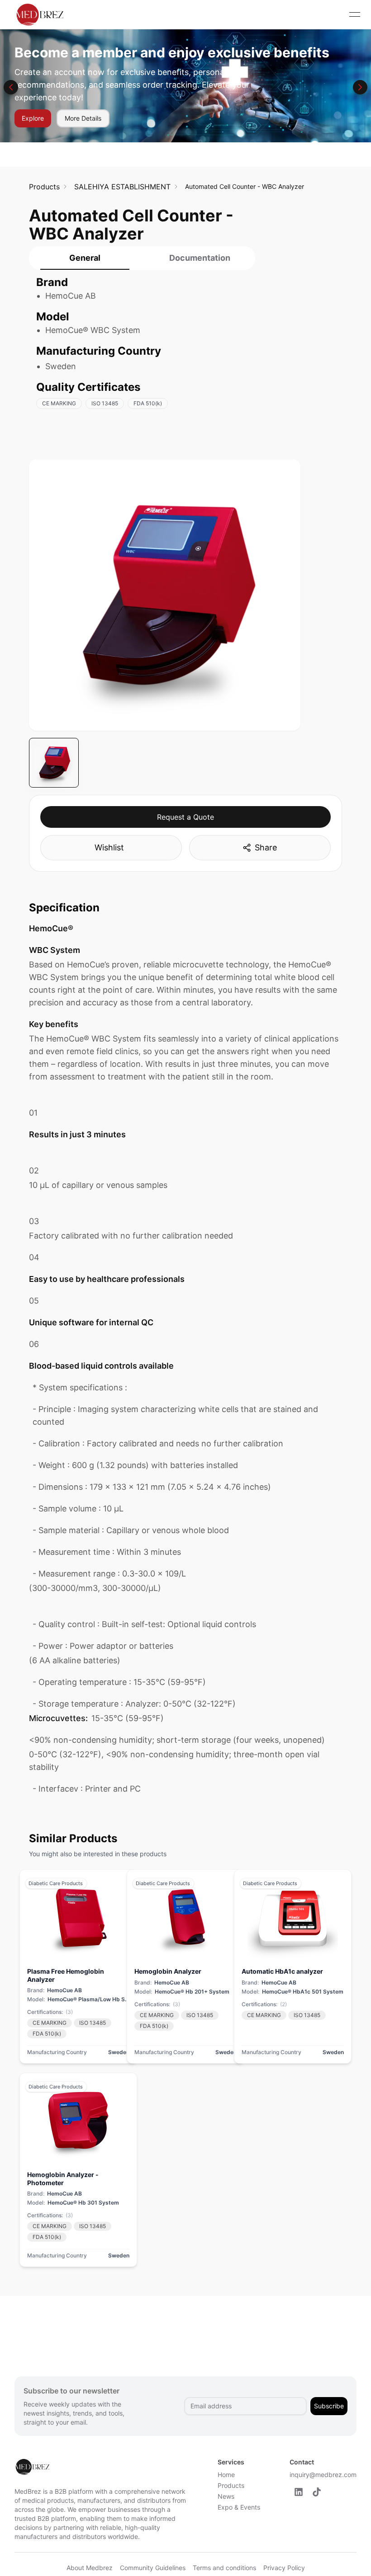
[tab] (85, 258)
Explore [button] (33, 118)
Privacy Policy (284, 2568)
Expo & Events (239, 2507)
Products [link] (44, 187)
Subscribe (329, 2406)
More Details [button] (83, 118)
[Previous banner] (11, 87)
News (226, 2496)
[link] (44, 187)
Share (266, 847)
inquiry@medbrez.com (323, 2475)
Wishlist (109, 847)
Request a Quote (185, 817)
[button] (299, 2492)
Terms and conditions (224, 2568)
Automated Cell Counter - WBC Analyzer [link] (245, 186)
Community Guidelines (153, 2568)
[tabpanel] (142, 347)
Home (226, 2475)
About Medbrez (90, 2568)
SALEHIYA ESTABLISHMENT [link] (122, 187)
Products (231, 2485)
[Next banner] (360, 87)
